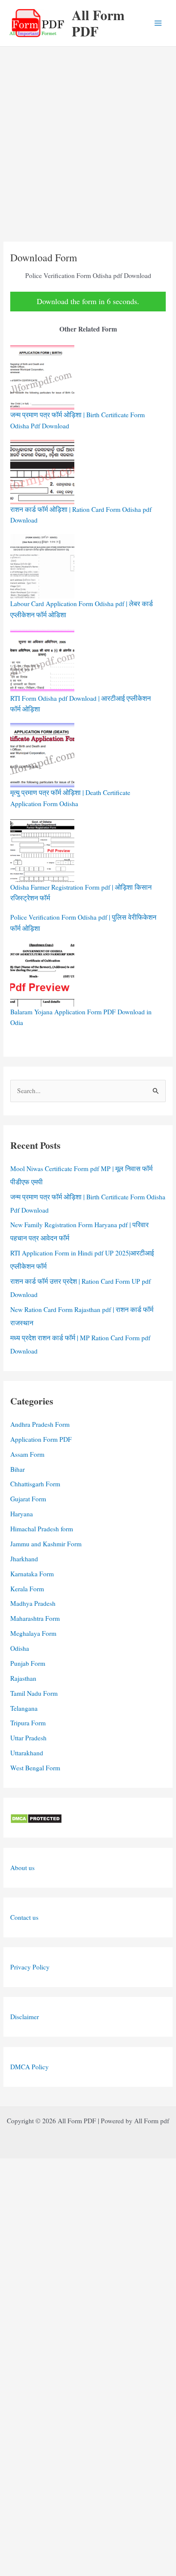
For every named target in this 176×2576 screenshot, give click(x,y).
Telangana (24, 1708)
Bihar (18, 1469)
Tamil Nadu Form (34, 1693)
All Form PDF (98, 23)
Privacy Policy (30, 1967)
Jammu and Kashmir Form (46, 1544)
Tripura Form (28, 1723)
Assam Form (27, 1454)
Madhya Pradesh (33, 1603)
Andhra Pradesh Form (40, 1424)
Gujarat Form (28, 1499)
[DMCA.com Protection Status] (36, 1817)
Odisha (20, 1648)
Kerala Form (27, 1589)
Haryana (22, 1514)
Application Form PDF (41, 1439)
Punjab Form (28, 1663)
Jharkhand (24, 1559)
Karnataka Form (32, 1574)
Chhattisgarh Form (35, 1484)
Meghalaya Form (33, 1633)
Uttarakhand (27, 1753)
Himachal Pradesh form (42, 1529)
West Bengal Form (35, 1768)
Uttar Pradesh (28, 1738)
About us (22, 1868)
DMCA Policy (29, 2067)
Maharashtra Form (35, 1618)
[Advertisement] (88, 139)
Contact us (24, 1917)
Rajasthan (23, 1678)
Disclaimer (25, 2017)
